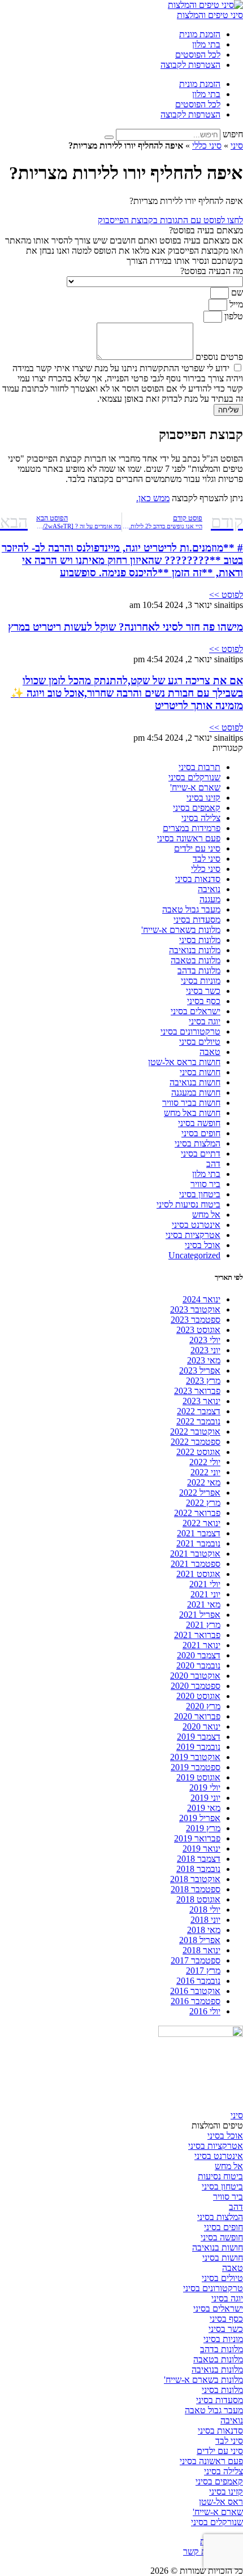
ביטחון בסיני (200, 1194)
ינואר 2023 (201, 1401)
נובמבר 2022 (198, 1421)
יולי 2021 (205, 1584)
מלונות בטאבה (196, 960)
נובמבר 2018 (198, 1869)
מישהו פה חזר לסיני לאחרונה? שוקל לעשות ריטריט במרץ (125, 627)
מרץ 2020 (203, 1706)
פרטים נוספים (218, 357)
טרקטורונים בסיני (190, 1031)
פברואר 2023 (197, 1391)
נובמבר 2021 (198, 1543)
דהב (213, 1164)
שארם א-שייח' (195, 787)
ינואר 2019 (201, 1849)
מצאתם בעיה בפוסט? (206, 230)
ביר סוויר (205, 1184)
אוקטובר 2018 (195, 1879)
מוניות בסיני (201, 981)
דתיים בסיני (201, 1154)
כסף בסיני (204, 1001)
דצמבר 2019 (199, 1737)
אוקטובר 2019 (195, 1757)
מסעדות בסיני (197, 920)
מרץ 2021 (203, 1625)
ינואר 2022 (201, 1523)
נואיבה (209, 889)
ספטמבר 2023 (196, 1320)
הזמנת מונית (200, 34)
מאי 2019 (204, 1808)
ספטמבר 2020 (196, 1686)
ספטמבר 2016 (196, 2001)
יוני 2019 (205, 1798)
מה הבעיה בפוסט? (212, 271)
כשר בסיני (203, 991)
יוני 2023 (205, 1350)
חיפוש (233, 134)
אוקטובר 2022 (195, 1432)
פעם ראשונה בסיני (189, 838)
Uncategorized (194, 1255)
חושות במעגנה (196, 1092)
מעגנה (210, 899)
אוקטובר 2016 (195, 1991)
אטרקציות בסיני (193, 1235)
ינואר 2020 (201, 1726)
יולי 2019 (205, 1787)
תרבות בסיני (199, 767)
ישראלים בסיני (196, 1011)
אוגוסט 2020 (198, 1696)
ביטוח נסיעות (220, 2176)
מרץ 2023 (203, 1381)
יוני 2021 (205, 1594)
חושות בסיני (200, 1072)
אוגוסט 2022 (198, 1452)
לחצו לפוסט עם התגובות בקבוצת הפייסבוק (170, 220)
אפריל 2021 (200, 1615)
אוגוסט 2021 (198, 1574)
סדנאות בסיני (198, 879)
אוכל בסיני (203, 1245)
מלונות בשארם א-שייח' (181, 930)
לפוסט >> (226, 595)
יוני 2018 (205, 1920)
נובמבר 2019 (198, 1747)
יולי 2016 (205, 2011)
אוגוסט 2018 (198, 1899)
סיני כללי (207, 145)
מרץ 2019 (203, 1828)
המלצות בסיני (198, 1143)
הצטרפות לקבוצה (190, 65)
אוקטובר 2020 (195, 1676)
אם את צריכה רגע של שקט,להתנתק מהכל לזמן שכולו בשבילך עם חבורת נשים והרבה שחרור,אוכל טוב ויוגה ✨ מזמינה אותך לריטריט (127, 693)
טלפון (233, 316)
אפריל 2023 (200, 1370)
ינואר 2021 (201, 1645)
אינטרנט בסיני (196, 1225)
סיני (237, 145)
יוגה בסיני (205, 1021)
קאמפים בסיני (197, 808)
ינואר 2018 (201, 1950)
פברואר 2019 (197, 1838)
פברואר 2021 (197, 1635)
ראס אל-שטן (221, 2502)
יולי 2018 (205, 1910)
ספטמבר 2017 (196, 1960)
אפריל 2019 (200, 1818)
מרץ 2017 (203, 1971)
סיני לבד (207, 859)
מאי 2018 (204, 1930)
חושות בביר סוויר (191, 1103)
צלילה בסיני (201, 818)
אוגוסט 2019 (198, 1777)
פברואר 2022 (197, 1513)
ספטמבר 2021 (196, 1564)
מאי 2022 (204, 1482)
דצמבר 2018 (199, 1859)
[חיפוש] (109, 137)
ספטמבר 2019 (196, 1767)
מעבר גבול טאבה (191, 909)
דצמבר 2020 (199, 1655)
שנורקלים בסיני (194, 777)
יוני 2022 (205, 1472)
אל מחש (206, 1215)
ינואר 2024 (201, 1299)
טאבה (210, 1052)
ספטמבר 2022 (196, 1442)
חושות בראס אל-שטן (184, 1062)
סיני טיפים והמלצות (210, 15)
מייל (235, 304)
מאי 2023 (204, 1360)
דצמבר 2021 (199, 1533)
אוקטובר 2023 (195, 1309)
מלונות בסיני (200, 940)
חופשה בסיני (199, 1123)
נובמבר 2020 (198, 1665)
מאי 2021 (204, 1604)
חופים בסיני (201, 1133)
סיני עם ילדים (197, 848)
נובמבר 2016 (198, 1981)
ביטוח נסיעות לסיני (188, 1204)
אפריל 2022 (200, 1493)
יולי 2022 (205, 1462)
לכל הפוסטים (198, 55)
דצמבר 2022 (199, 1411)
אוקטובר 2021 (195, 1554)
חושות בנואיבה (195, 1082)
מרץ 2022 (203, 1503)
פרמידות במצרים (192, 828)
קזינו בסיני (203, 798)
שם (236, 292)
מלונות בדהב (199, 970)
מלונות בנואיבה (195, 950)
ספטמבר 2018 (196, 1889)
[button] (121, 231)
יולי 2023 (205, 1340)
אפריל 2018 (200, 1940)
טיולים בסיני (200, 1042)
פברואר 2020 (197, 1716)
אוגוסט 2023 (198, 1330)
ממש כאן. (153, 498)
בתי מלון (206, 44)
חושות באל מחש (192, 1113)
